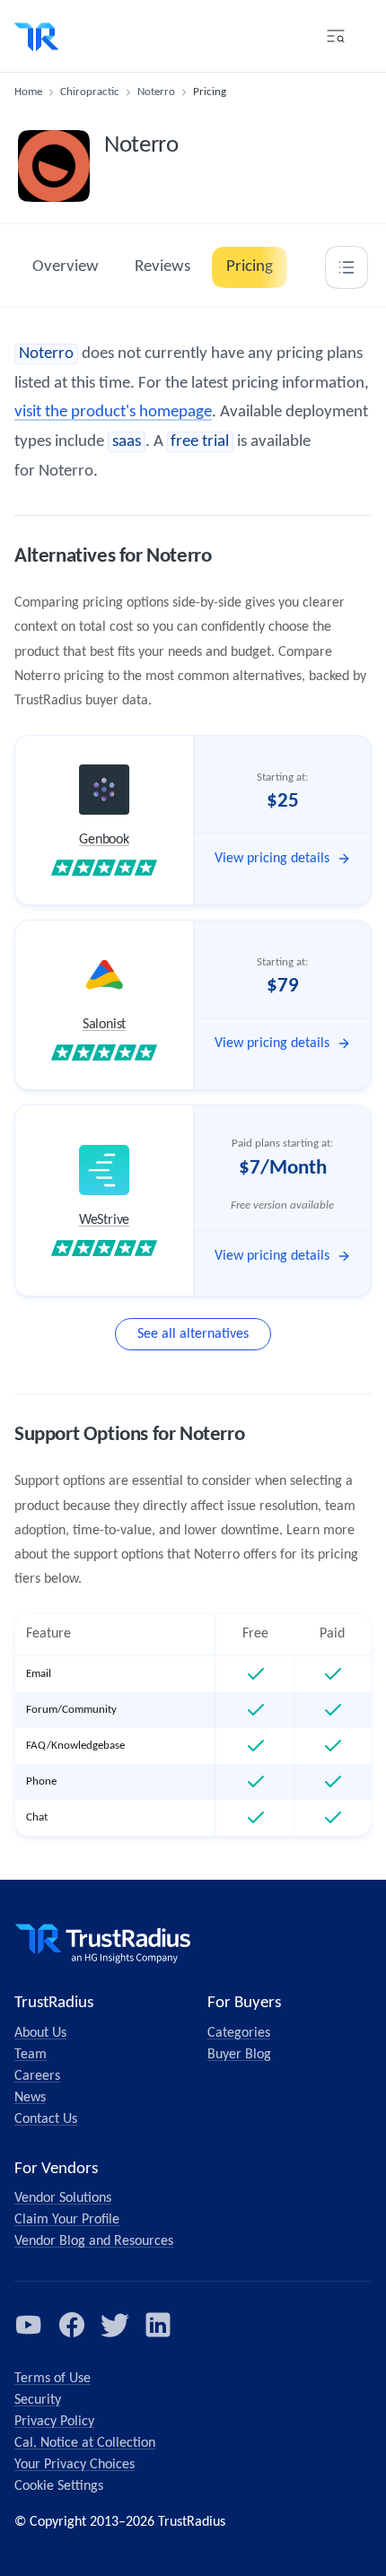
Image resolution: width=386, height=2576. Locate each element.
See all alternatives (193, 1334)
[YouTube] (29, 2325)
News (30, 2098)
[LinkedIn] (158, 2325)
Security (38, 2400)
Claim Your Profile (67, 2220)
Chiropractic (90, 92)
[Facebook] (72, 2325)
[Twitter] (115, 2325)
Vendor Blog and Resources (94, 2241)
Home (28, 92)
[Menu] (336, 36)
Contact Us (46, 2119)
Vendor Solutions (63, 2198)
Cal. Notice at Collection (85, 2443)
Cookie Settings (59, 2486)
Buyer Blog (239, 2055)
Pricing (250, 267)
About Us (40, 2033)
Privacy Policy (54, 2422)
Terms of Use (53, 2379)
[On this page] (347, 267)
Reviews (162, 267)
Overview (66, 267)
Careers (37, 2076)
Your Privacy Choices (75, 2465)
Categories (239, 2033)
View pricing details (272, 859)
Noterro (156, 92)
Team (31, 2055)
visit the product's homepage (113, 412)
